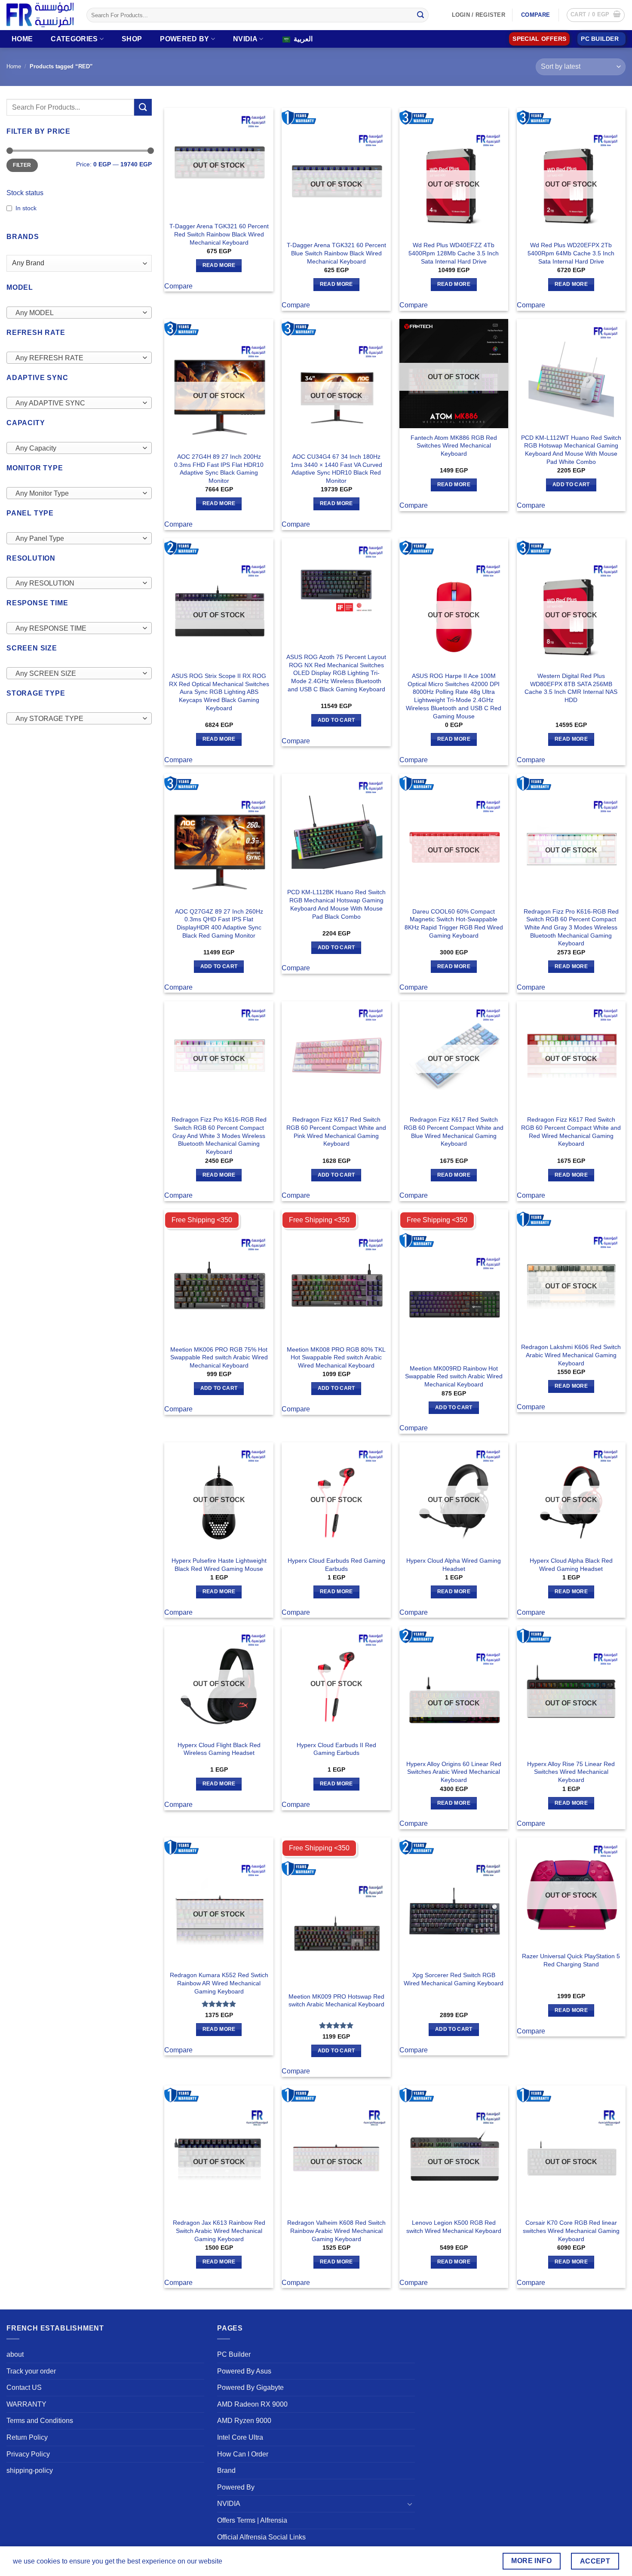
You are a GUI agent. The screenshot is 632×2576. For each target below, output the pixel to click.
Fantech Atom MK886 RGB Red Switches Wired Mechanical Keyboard (454, 446)
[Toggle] (410, 2504)
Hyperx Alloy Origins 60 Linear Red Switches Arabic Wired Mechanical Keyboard (454, 1772)
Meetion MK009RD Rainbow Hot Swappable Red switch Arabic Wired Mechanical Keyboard (454, 1376)
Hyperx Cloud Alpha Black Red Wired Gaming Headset (571, 1565)
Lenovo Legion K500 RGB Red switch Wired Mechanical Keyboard (454, 2227)
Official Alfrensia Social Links (261, 2537)
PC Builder (234, 2354)
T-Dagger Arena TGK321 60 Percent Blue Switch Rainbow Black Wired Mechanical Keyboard (336, 253)
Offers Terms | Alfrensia (252, 2520)
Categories (74, 39)
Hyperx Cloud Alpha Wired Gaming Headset (454, 1565)
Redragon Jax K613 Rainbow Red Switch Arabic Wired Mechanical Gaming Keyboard (219, 2231)
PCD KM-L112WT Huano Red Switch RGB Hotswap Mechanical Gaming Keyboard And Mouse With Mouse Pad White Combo (571, 450)
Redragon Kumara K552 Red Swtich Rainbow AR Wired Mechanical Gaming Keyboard (219, 1983)
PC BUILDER (600, 39)
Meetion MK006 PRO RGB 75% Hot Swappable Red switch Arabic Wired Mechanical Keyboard (219, 1357)
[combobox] (79, 313)
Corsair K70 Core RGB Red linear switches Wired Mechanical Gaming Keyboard (571, 2231)
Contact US (24, 2387)
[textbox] (77, 313)
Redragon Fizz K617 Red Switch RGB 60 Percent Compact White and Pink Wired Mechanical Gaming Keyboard (336, 1132)
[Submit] (420, 15)
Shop (132, 39)
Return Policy (27, 2437)
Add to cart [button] (571, 485)
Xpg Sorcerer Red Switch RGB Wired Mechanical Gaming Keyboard (454, 1979)
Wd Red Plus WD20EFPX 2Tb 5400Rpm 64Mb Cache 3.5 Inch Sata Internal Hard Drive (571, 253)
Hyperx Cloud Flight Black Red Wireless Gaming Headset (219, 1749)
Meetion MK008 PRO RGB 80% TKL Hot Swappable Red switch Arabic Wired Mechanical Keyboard (336, 1357)
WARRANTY (26, 2404)
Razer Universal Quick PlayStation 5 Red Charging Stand (571, 1960)
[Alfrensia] (40, 15)
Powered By (184, 39)
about (15, 2354)
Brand (226, 2470)
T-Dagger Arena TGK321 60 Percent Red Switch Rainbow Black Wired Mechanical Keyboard (219, 234)
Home (22, 39)
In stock (26, 208)
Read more (219, 265)
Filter (22, 165)
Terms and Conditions (40, 2421)
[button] (596, 15)
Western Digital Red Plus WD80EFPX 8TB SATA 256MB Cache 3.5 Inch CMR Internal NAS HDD (571, 688)
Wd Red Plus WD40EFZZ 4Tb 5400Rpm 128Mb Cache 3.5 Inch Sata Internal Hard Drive (454, 253)
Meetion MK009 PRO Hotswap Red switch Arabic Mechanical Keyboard (336, 2001)
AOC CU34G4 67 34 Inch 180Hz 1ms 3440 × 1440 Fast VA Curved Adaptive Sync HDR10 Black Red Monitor (336, 469)
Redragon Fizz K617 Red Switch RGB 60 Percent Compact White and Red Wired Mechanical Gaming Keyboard (571, 1132)
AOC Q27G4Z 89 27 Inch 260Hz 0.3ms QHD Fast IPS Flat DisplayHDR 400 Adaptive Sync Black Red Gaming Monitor (219, 923)
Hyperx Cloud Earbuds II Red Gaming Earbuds (336, 1749)
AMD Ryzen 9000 (244, 2421)
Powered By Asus (244, 2371)
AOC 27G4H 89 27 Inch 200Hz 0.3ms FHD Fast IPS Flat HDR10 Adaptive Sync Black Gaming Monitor (219, 469)
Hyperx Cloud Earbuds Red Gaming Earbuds (336, 1565)
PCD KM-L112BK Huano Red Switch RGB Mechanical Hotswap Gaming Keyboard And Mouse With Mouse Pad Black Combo (336, 904)
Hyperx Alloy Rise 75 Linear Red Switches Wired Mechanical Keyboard (571, 1772)
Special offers (539, 39)
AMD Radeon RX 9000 (252, 2404)
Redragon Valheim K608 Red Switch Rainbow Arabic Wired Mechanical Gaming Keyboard (336, 2231)
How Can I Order (243, 2454)
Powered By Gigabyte (250, 2387)
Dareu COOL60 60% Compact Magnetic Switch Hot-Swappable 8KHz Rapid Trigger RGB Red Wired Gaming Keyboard (454, 923)
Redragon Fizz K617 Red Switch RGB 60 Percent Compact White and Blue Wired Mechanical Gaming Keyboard (454, 1132)
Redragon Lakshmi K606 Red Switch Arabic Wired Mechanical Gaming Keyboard (571, 1355)
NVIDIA (245, 39)
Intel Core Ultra (240, 2437)
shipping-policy (30, 2470)
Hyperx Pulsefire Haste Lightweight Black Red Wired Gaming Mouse (219, 1565)
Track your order (31, 2371)
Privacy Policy (28, 2454)
